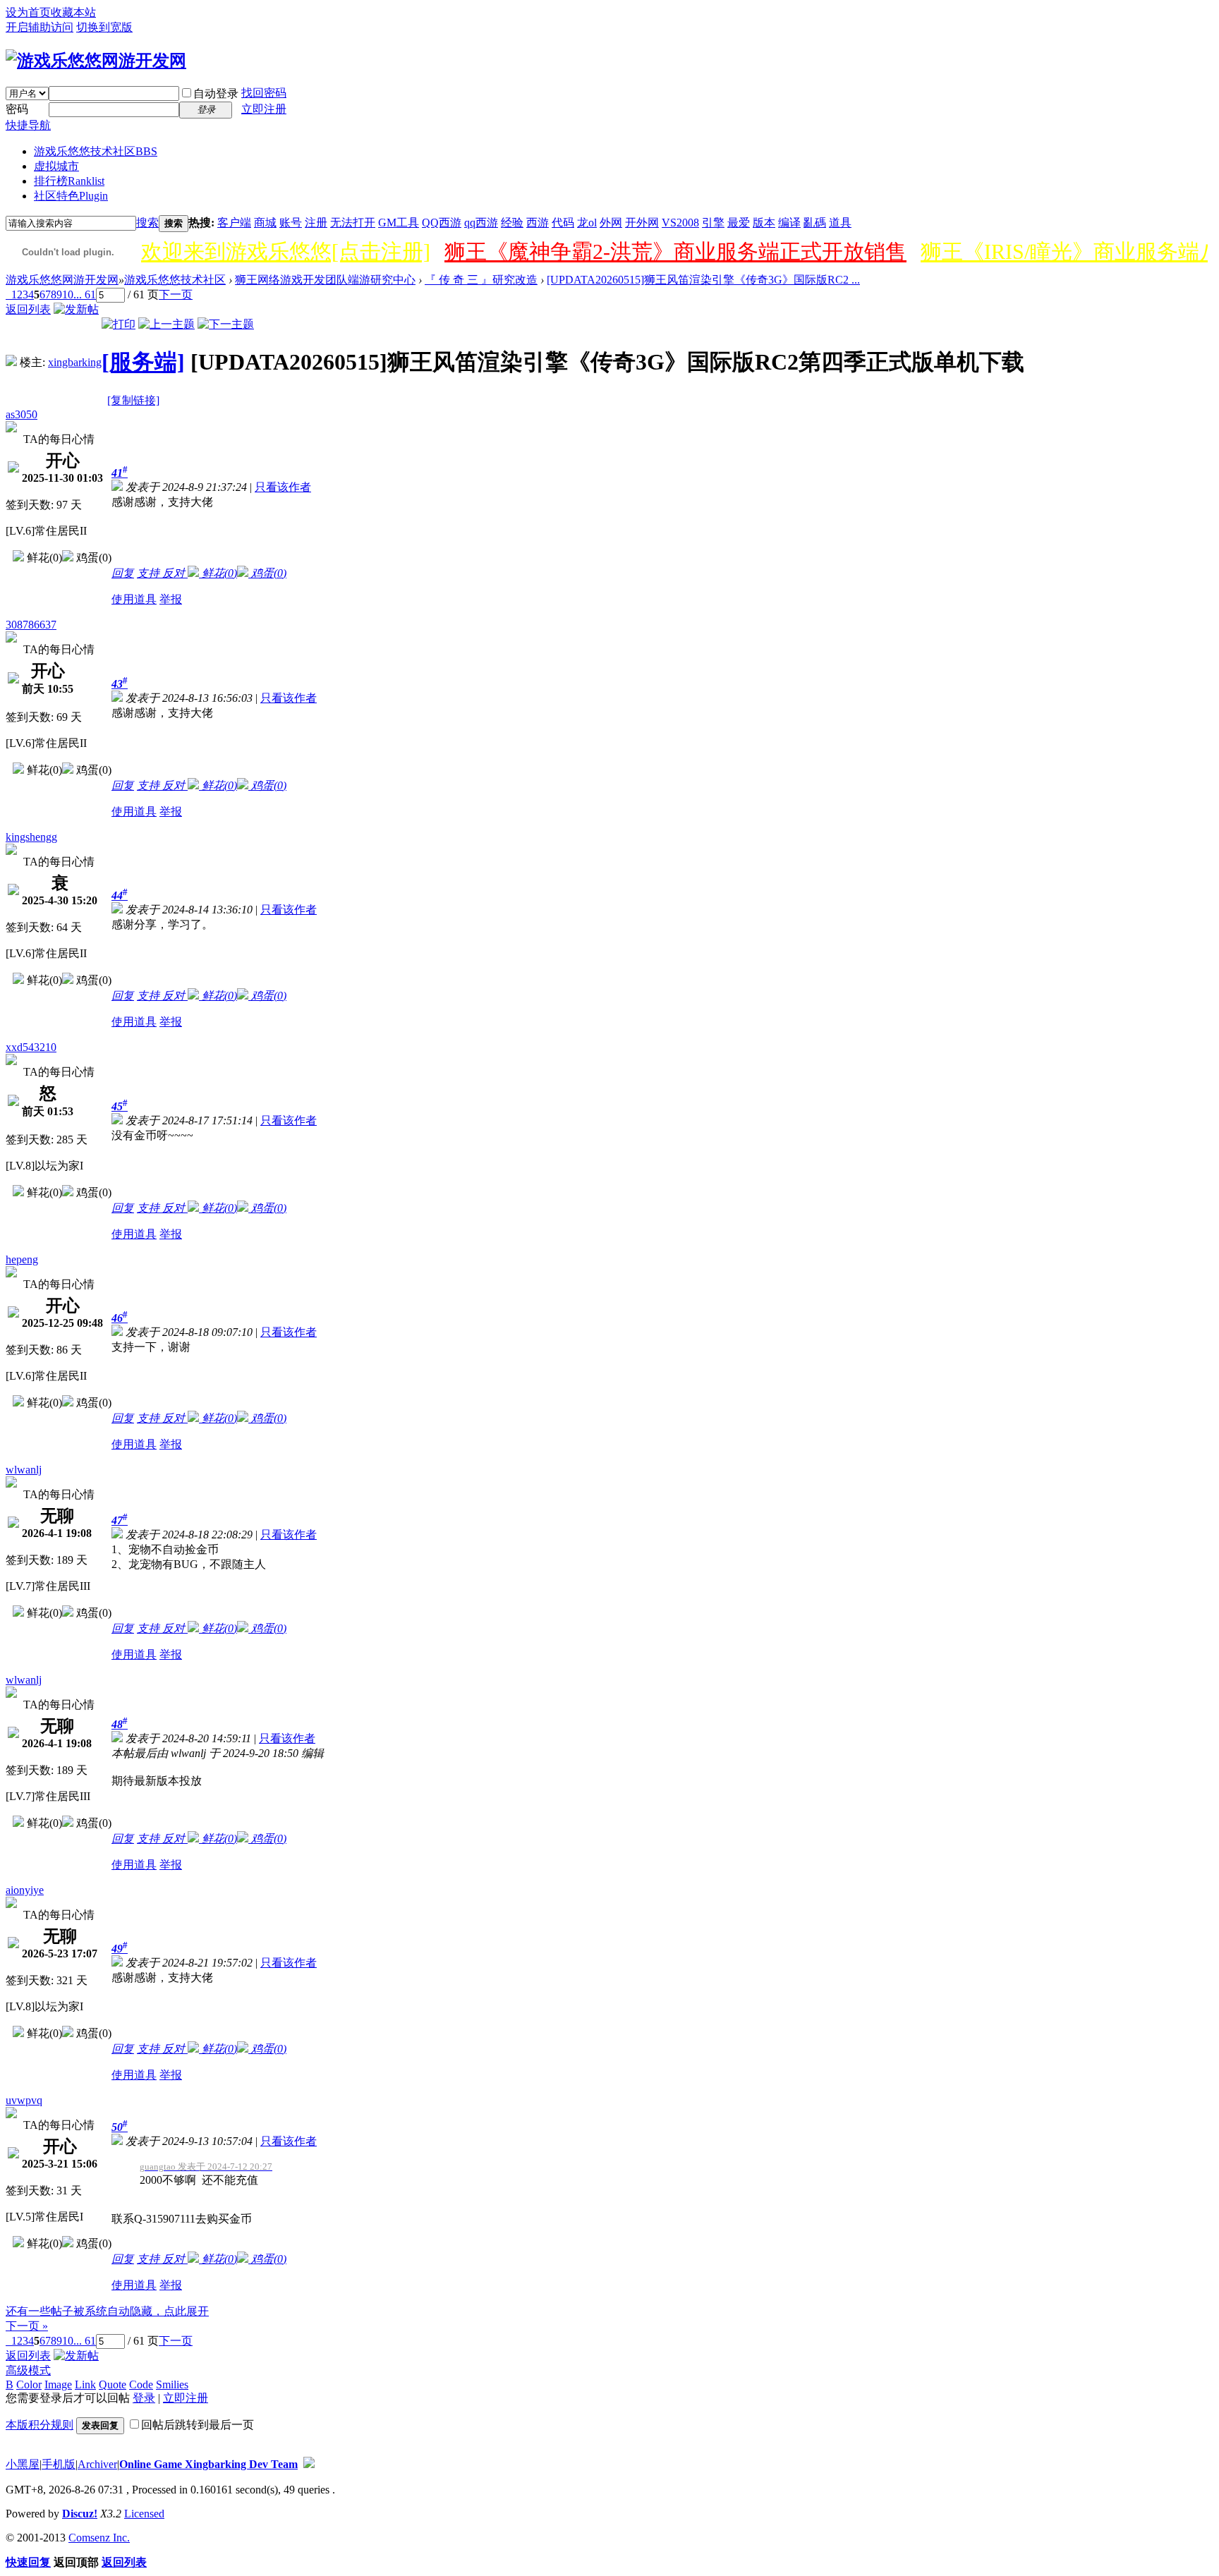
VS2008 (680, 223)
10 (68, 294)
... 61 (85, 294)
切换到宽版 (104, 27)
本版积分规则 (40, 2425)
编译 (789, 223)
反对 (175, 573)
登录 (144, 2398)
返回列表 (28, 309)
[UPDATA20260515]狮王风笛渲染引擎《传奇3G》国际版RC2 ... (703, 280)
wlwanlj (24, 1470)
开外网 (642, 223)
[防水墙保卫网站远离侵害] (309, 2464)
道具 (840, 223)
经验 (512, 223)
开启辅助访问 (40, 27)
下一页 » (27, 2326)
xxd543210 (31, 1047)
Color (29, 2384)
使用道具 (134, 599)
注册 (316, 223)
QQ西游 (442, 223)
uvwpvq (24, 2100)
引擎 (713, 223)
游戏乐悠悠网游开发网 (62, 280)
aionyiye (25, 1890)
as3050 (22, 414)
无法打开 (353, 223)
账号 (291, 223)
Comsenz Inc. (99, 2538)
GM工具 (399, 223)
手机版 (59, 2464)
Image (58, 2384)
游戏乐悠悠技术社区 (96, 151)
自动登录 (216, 93)
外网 (611, 223)
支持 (150, 573)
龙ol (587, 223)
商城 (265, 223)
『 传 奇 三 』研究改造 (481, 280)
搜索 (147, 223)
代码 (563, 223)
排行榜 (69, 181)
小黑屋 (23, 2464)
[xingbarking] (11, 362)
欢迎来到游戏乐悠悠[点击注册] (286, 251)
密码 (17, 109)
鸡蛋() (267, 573)
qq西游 (481, 223)
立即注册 (264, 109)
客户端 (234, 223)
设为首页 (28, 12)
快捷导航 (28, 125)
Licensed (144, 2514)
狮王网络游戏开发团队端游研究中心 (325, 280)
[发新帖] (76, 309)
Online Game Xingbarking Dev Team (208, 2464)
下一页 (176, 294)
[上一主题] (166, 324)
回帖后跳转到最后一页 (198, 2425)
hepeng (22, 1259)
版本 (764, 223)
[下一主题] (226, 324)
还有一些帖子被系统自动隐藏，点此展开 (107, 2311)
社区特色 (71, 196)
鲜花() (218, 573)
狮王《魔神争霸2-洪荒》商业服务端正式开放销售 (675, 251)
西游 (538, 223)
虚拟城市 (56, 166)
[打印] (119, 324)
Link (85, 2384)
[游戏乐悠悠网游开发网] (96, 61)
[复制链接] (133, 400)
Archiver (97, 2464)
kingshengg (31, 837)
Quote (113, 2384)
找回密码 (264, 93)
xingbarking (75, 362)
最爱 (739, 223)
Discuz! (80, 2514)
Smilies (172, 2384)
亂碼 (815, 223)
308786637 (31, 625)
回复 (123, 573)
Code (141, 2384)
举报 (171, 599)
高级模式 (28, 2370)
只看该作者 (283, 487)
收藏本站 (73, 12)
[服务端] (143, 362)
